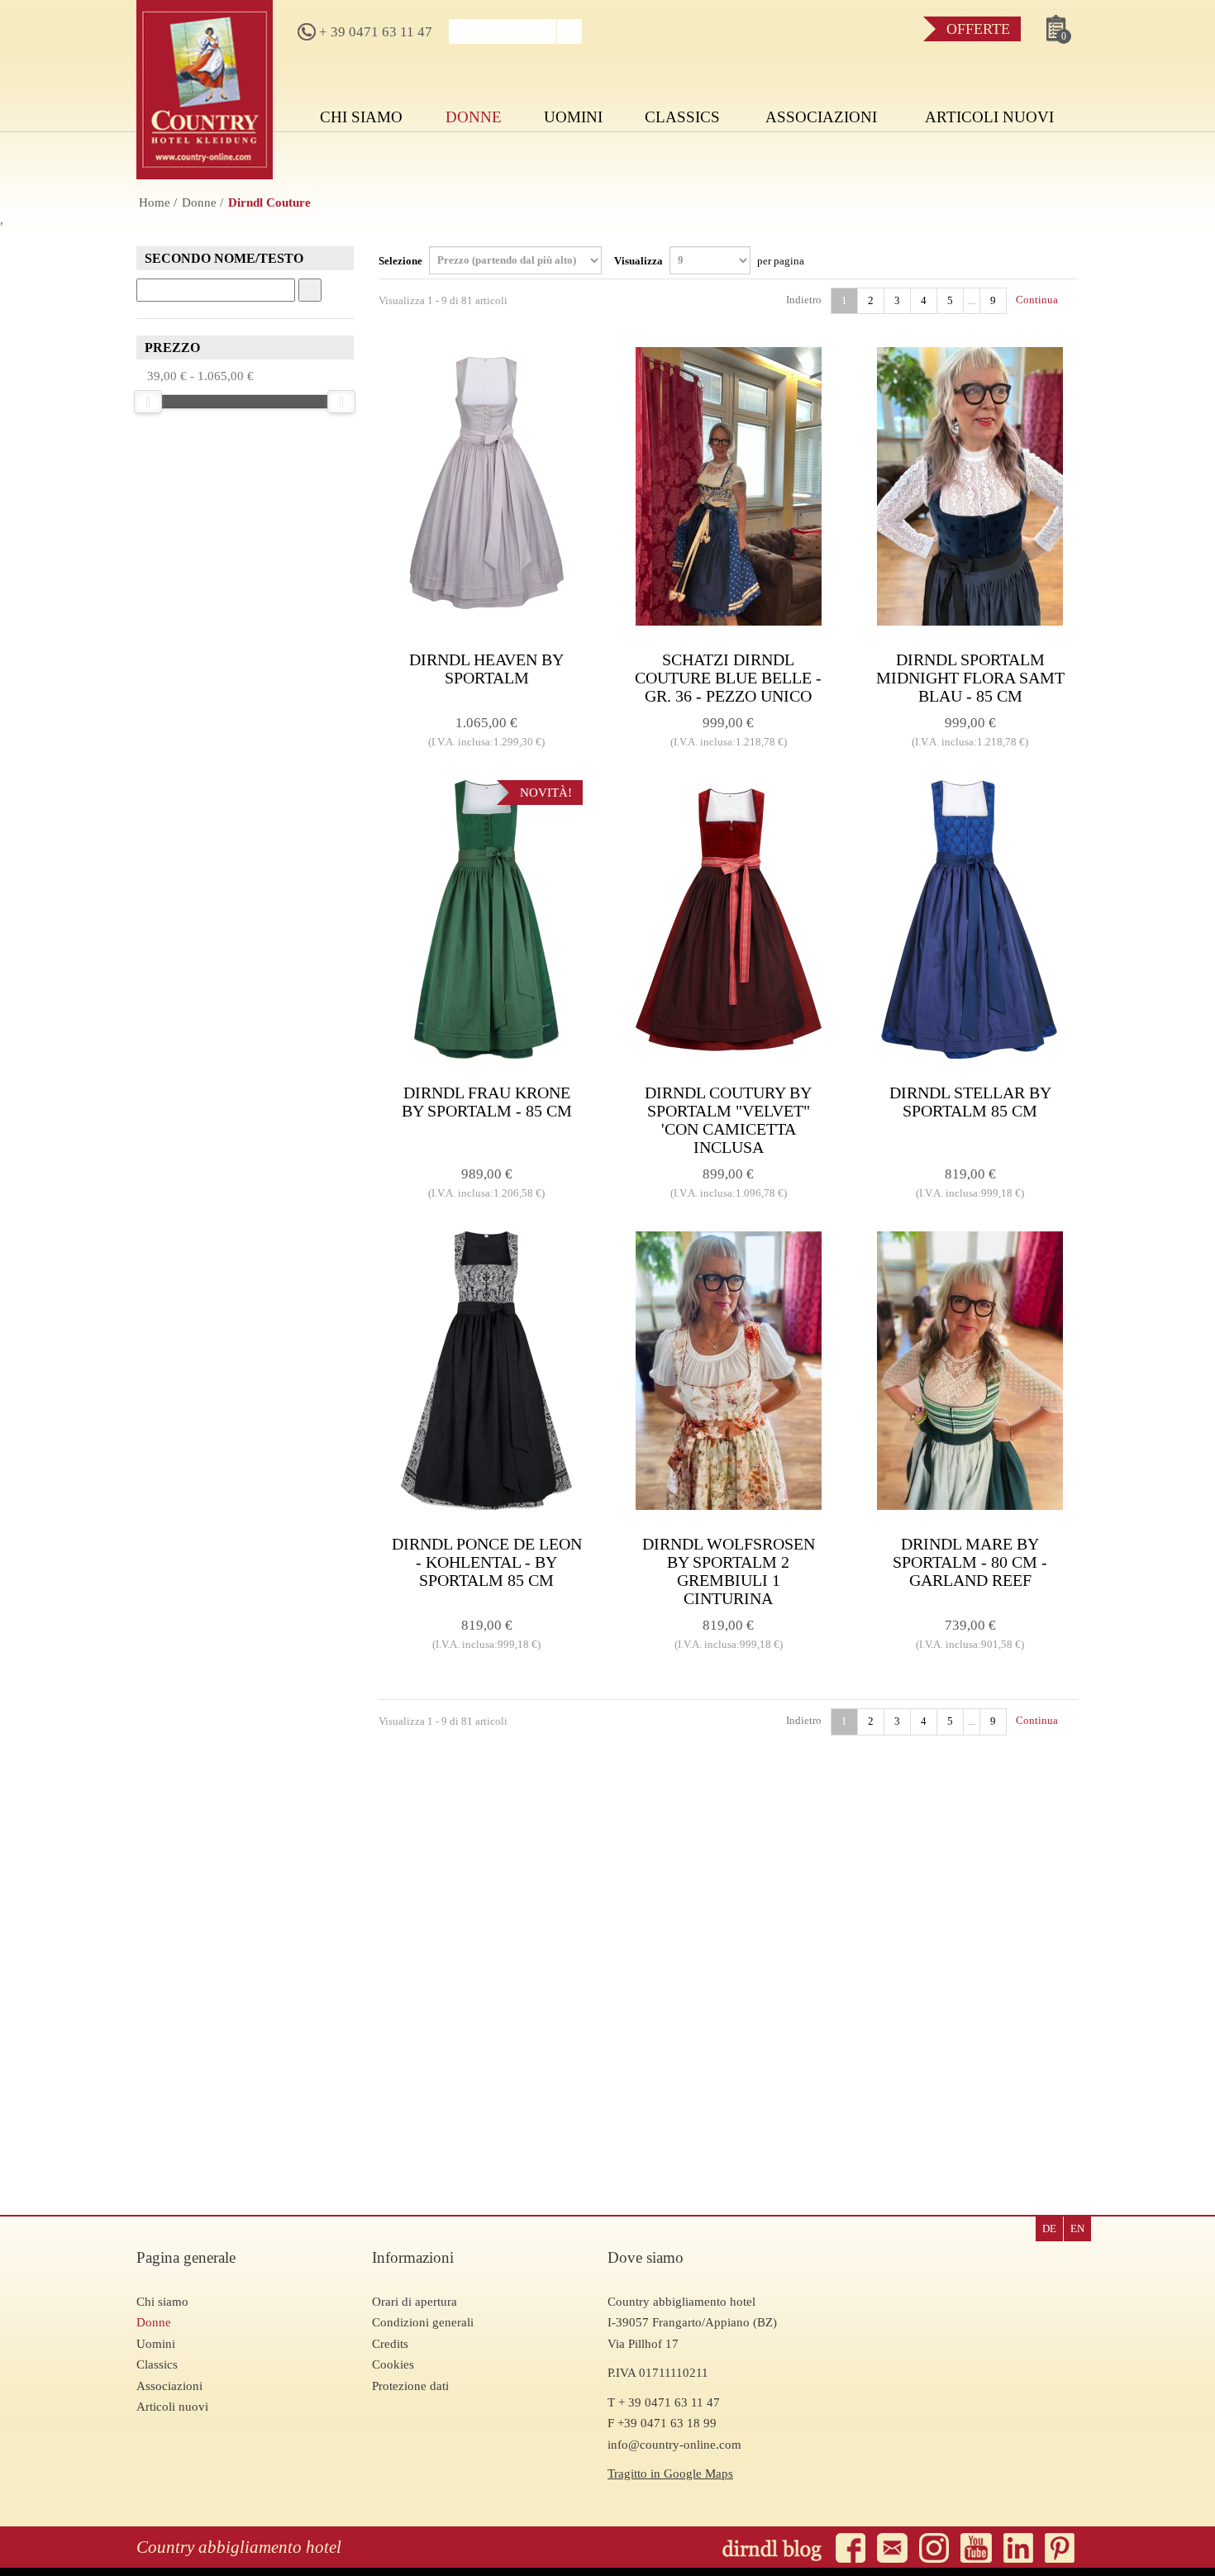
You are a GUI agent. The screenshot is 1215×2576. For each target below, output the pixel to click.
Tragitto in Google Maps (670, 2474)
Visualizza (709, 260)
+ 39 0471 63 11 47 (374, 32)
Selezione (402, 260)
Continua (1038, 300)
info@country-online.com (674, 2445)
